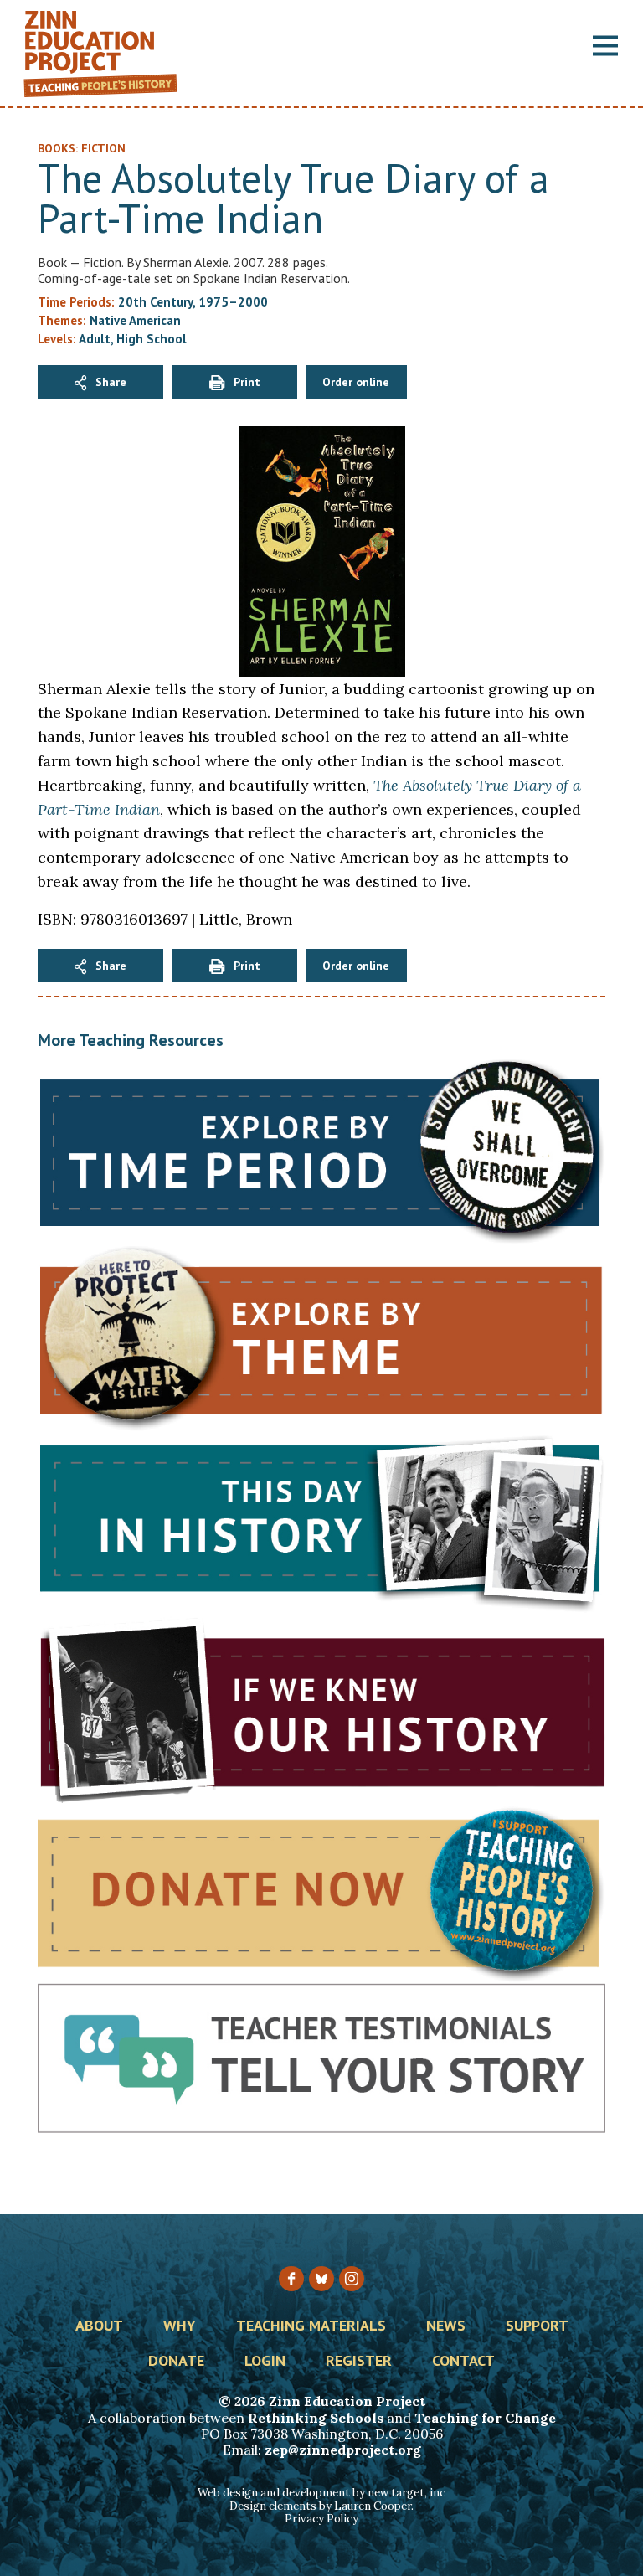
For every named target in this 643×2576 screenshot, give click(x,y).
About (99, 2326)
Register (359, 2362)
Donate (176, 2362)
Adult (95, 339)
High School (152, 339)
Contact (463, 2362)
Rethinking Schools (316, 2418)
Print (247, 382)
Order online (356, 382)
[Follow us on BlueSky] (321, 2279)
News (446, 2326)
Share (111, 382)
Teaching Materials (311, 2326)
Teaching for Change (485, 2418)
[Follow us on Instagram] (352, 2279)
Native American (135, 320)
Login (265, 2362)
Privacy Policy (321, 2519)
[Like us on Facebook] (291, 2279)
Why (180, 2326)
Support (537, 2326)
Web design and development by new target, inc (321, 2493)
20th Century (155, 302)
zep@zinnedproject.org (343, 2450)
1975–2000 (233, 302)
